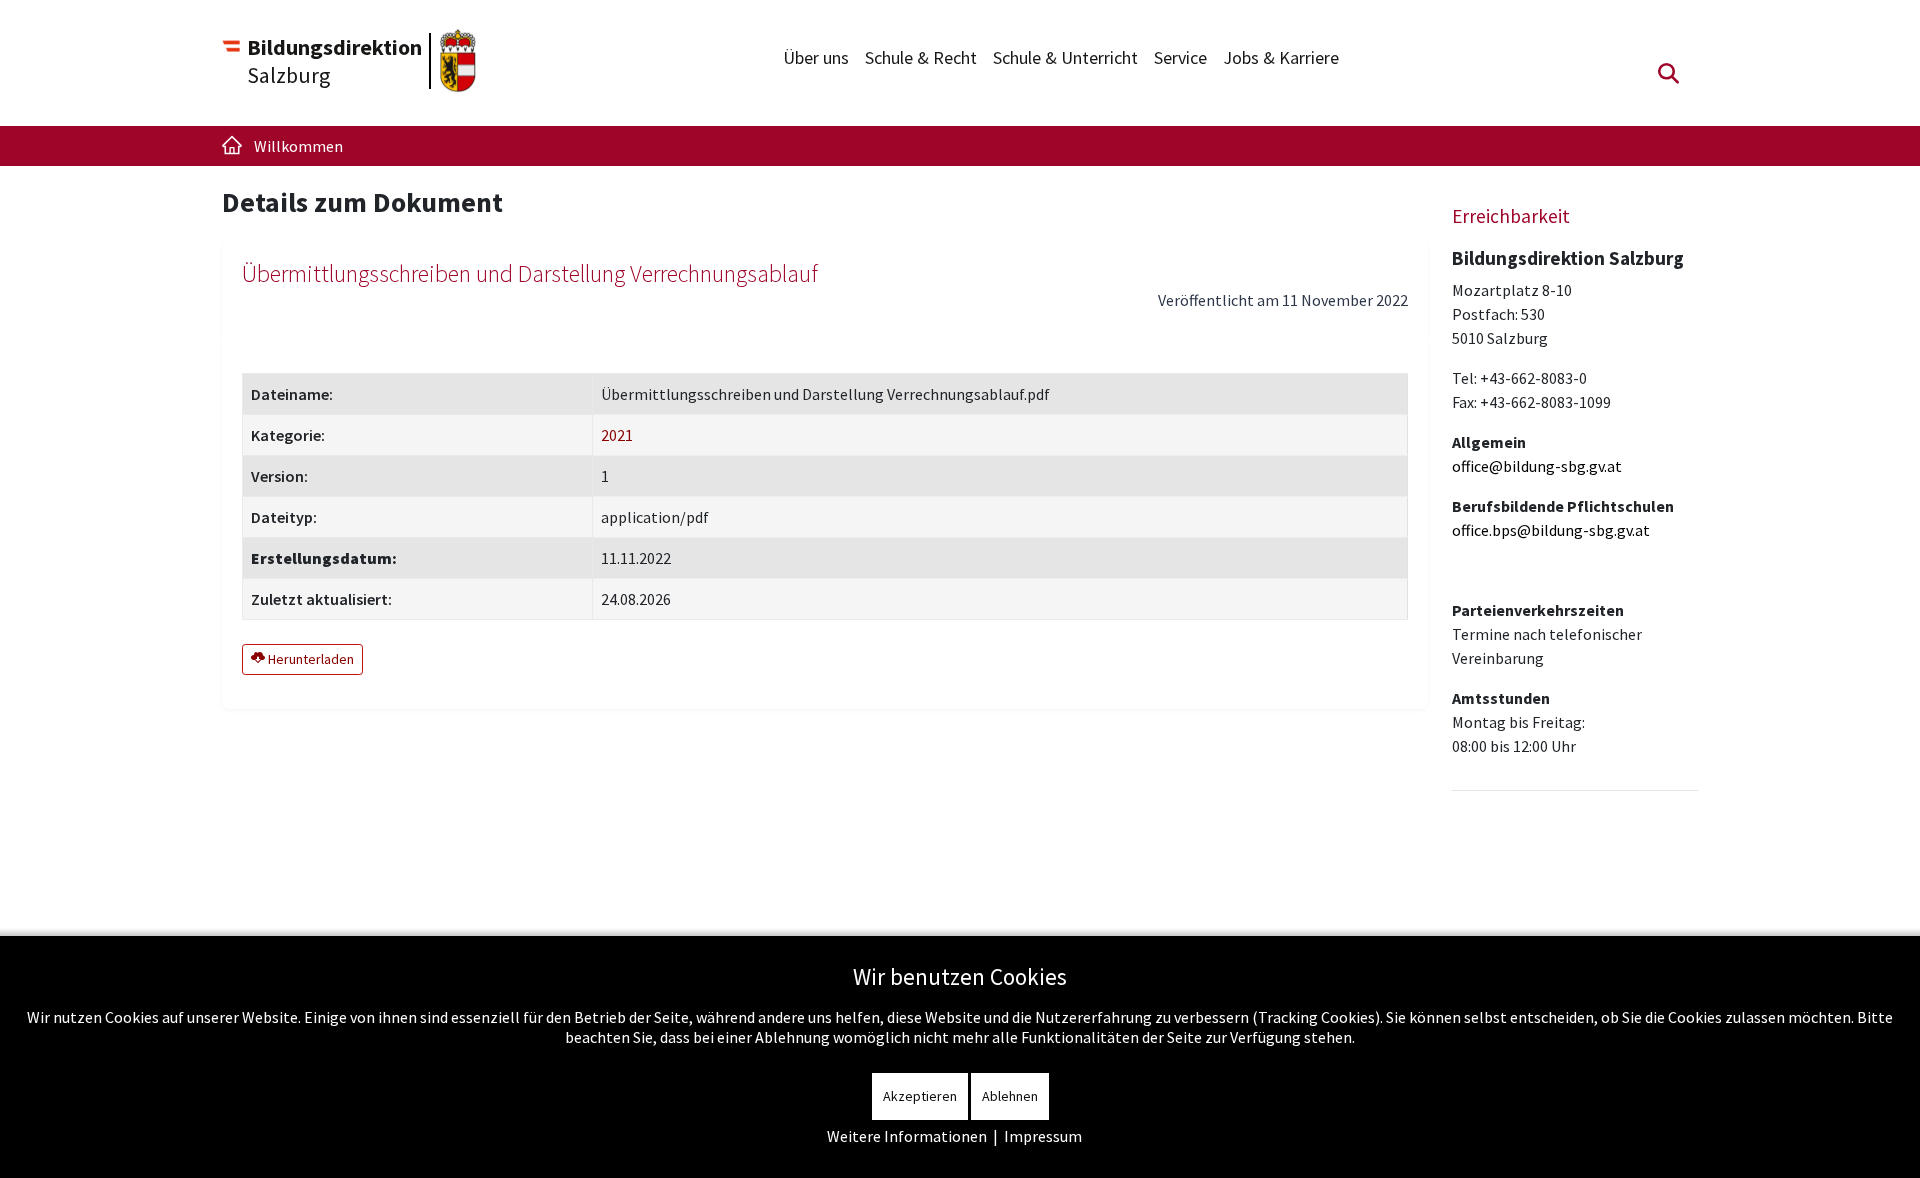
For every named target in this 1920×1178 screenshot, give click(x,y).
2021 (617, 435)
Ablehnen (1010, 1096)
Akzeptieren (920, 1096)
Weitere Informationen (907, 1136)
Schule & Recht (921, 57)
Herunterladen (309, 659)
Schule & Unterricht (1065, 57)
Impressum (1043, 1136)
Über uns (816, 57)
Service (1180, 57)
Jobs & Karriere (1281, 57)
